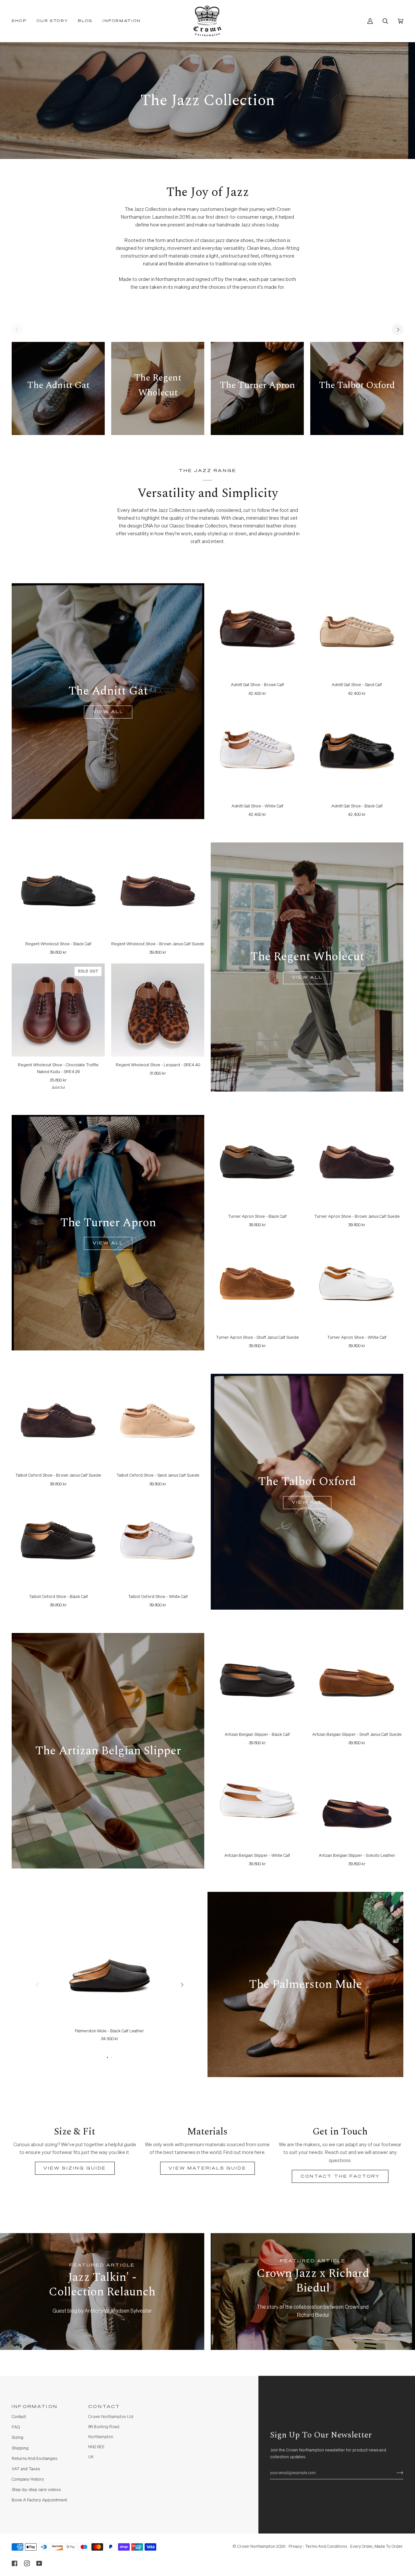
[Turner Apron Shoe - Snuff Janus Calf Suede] (257, 1282)
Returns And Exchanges (34, 2459)
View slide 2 (112, 2057)
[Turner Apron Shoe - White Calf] (357, 1282)
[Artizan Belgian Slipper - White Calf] (257, 1801)
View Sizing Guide (75, 2168)
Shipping (20, 2448)
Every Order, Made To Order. (377, 2547)
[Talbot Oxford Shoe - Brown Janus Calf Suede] (58, 1420)
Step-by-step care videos (36, 2490)
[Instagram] (27, 2563)
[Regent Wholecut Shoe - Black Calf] (58, 889)
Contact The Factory (340, 2176)
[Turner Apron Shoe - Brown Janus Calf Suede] (357, 1161)
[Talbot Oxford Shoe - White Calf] (158, 1542)
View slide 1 (107, 2057)
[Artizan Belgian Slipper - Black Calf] (257, 1680)
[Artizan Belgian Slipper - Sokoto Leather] (357, 1801)
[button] (22, 21)
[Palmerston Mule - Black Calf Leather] (110, 1972)
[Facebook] (15, 2563)
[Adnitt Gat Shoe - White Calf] (257, 751)
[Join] (395, 2473)
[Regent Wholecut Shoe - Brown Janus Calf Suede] (158, 889)
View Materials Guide (207, 2168)
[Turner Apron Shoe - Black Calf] (257, 1161)
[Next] (397, 330)
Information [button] (35, 2407)
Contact (19, 2417)
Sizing (18, 2438)
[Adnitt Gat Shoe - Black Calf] (357, 751)
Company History (28, 2479)
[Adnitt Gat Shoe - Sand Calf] (357, 630)
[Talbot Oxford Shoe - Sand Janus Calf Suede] (158, 1420)
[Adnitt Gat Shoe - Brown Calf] (257, 630)
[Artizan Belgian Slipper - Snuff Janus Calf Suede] (357, 1680)
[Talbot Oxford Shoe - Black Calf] (58, 1542)
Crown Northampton (256, 2547)
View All (108, 712)
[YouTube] (39, 2563)
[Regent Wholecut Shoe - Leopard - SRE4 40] (158, 1010)
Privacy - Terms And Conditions (318, 2547)
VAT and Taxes (26, 2469)
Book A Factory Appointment (39, 2500)
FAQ (16, 2427)
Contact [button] (104, 2407)
